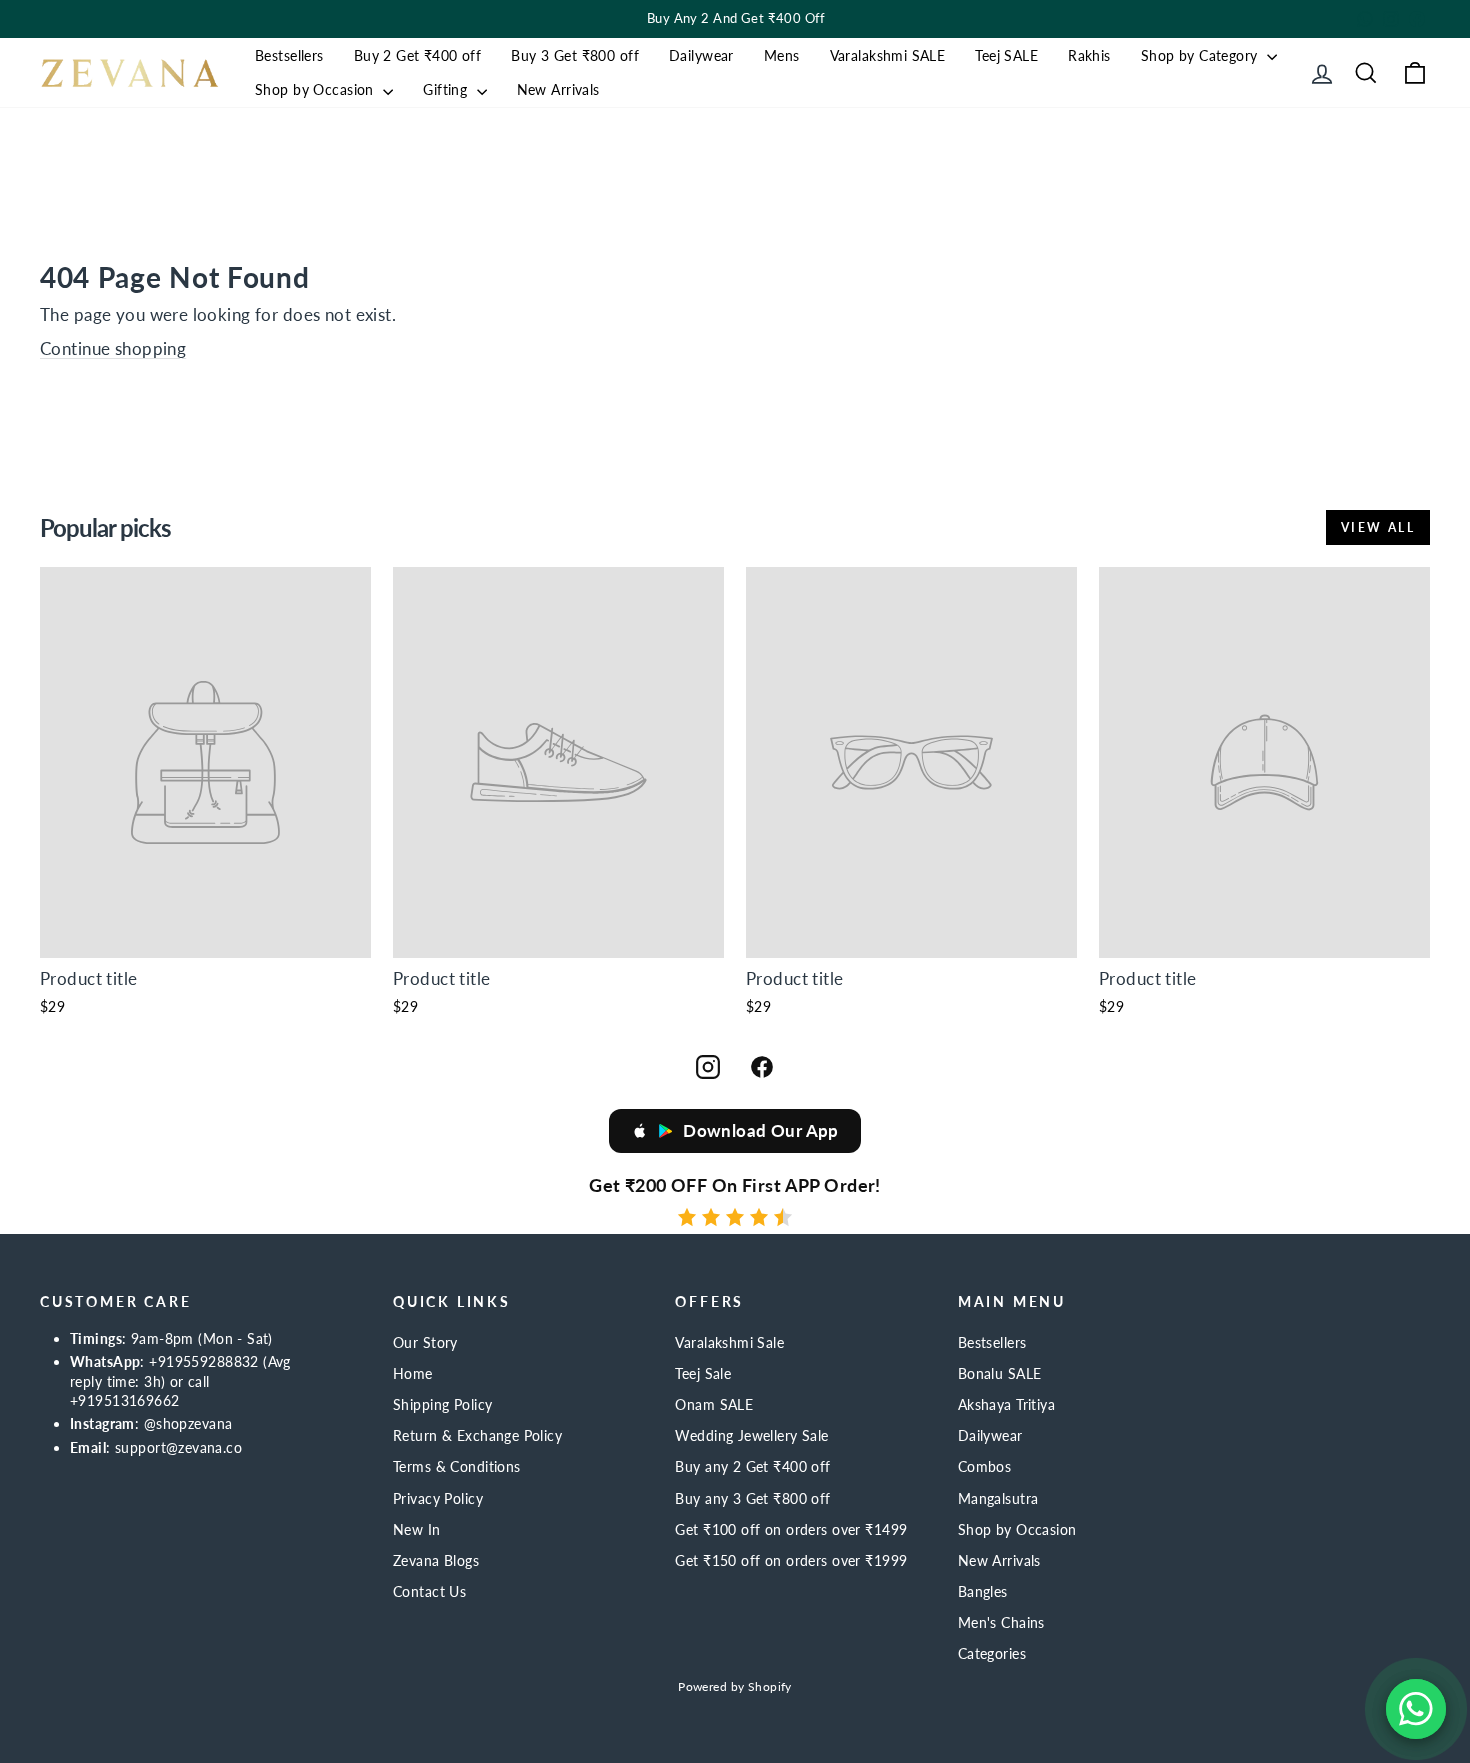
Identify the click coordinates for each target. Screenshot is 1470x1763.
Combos (985, 1466)
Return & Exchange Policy (477, 1435)
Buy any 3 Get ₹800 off (752, 1498)
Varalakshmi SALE (888, 55)
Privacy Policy (438, 1498)
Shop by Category (1201, 55)
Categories (992, 1653)
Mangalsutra (998, 1498)
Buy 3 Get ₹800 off (575, 55)
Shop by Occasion (316, 89)
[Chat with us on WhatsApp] (1416, 1709)
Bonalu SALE (1000, 1373)
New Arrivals (558, 89)
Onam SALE (714, 1404)
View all (1378, 527)
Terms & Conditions (457, 1466)
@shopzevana (188, 1423)
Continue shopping (113, 348)
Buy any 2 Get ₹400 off (752, 1466)
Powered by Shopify (735, 1686)
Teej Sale (703, 1373)
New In (417, 1529)
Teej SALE (1006, 55)
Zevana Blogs (436, 1560)
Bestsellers (289, 55)
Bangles (983, 1591)
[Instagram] (708, 1067)
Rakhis (1089, 55)
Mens (782, 55)
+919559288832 (204, 1361)
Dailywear (701, 55)
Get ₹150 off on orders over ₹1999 (791, 1560)
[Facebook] (762, 1067)
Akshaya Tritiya (1006, 1404)
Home (413, 1373)
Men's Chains (1001, 1622)
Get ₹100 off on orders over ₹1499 (791, 1529)
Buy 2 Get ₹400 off (418, 55)
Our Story (425, 1342)
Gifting (447, 89)
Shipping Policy (442, 1404)
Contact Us (429, 1591)
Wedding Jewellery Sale (751, 1435)
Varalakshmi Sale (729, 1342)
